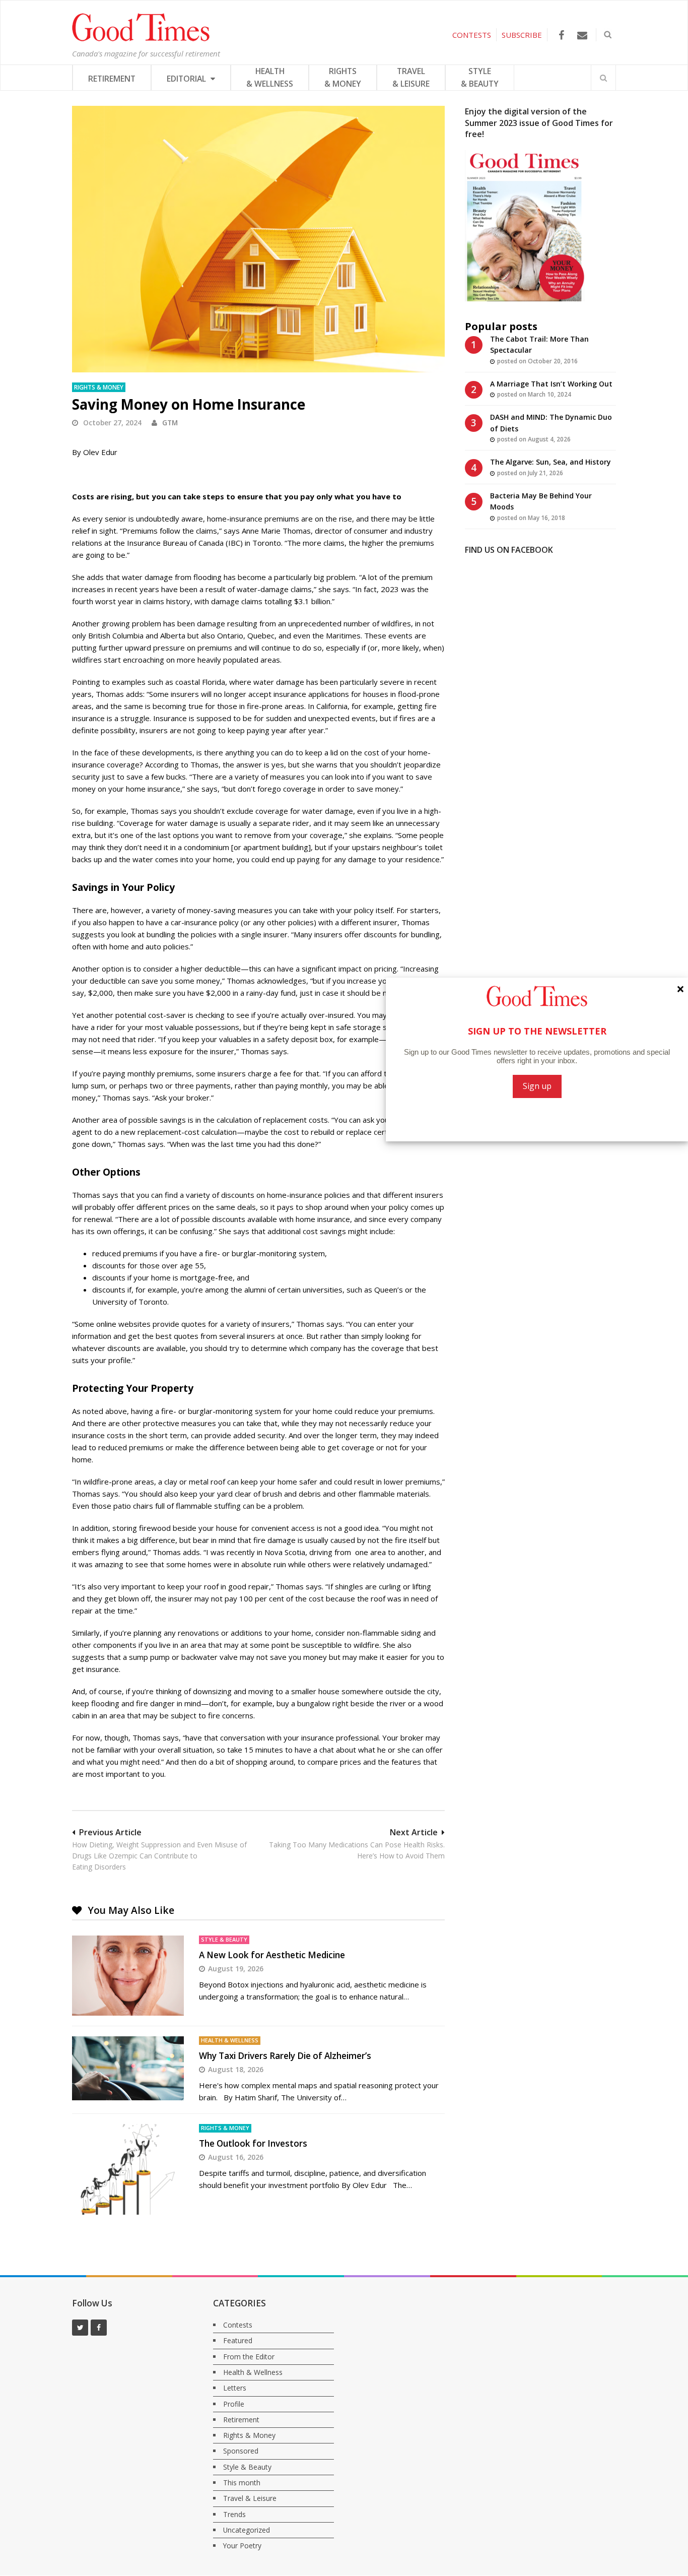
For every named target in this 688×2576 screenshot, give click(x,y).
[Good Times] (141, 39)
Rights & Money (99, 387)
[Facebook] (561, 35)
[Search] (603, 78)
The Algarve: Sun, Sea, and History (551, 462)
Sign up (537, 1086)
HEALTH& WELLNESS (270, 77)
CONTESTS (472, 35)
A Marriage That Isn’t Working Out (551, 384)
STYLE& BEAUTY (480, 77)
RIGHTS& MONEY (343, 77)
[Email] (582, 35)
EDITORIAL (187, 79)
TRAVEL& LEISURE (411, 77)
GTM (170, 423)
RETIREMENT (112, 79)
